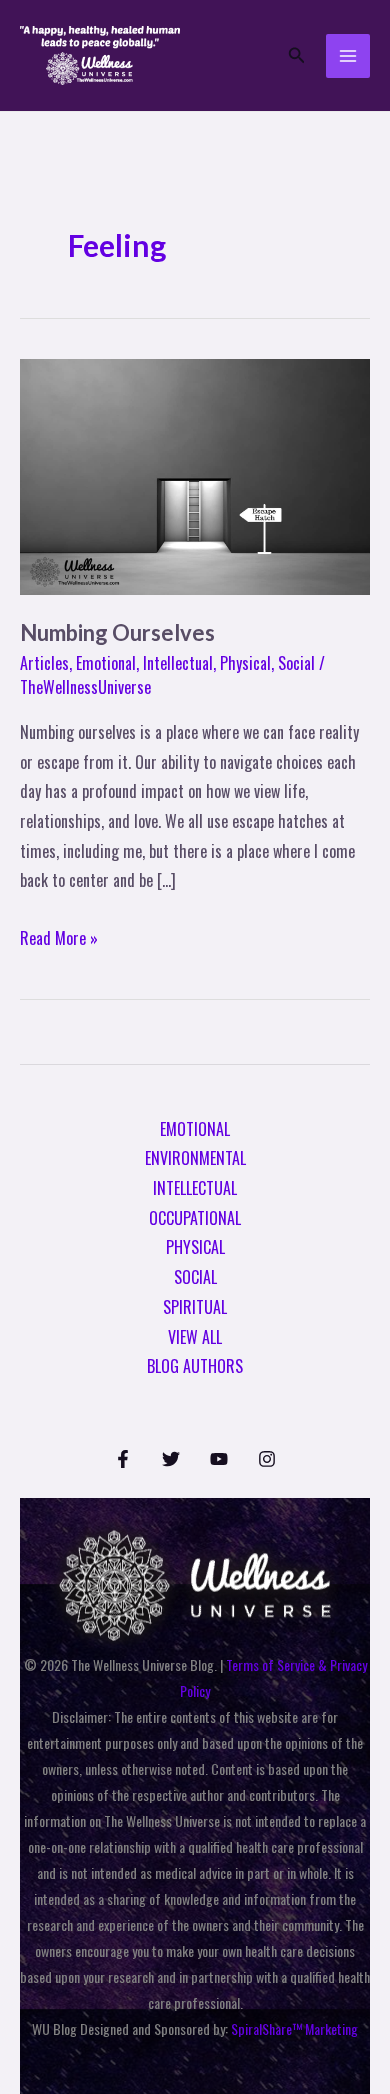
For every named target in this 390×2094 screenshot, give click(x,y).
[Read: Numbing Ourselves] (195, 475)
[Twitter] (171, 1459)
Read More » (59, 937)
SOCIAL (195, 1277)
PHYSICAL (195, 1247)
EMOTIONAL (195, 1129)
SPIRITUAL (195, 1307)
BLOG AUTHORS (195, 1366)
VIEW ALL (195, 1337)
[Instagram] (267, 1459)
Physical (245, 663)
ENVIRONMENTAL (195, 1158)
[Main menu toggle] (348, 56)
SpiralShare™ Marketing (294, 2028)
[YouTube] (219, 1459)
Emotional (106, 663)
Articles (44, 663)
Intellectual (178, 663)
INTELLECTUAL (195, 1188)
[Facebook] (123, 1459)
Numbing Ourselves (117, 632)
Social (296, 663)
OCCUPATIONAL (195, 1218)
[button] (297, 56)
